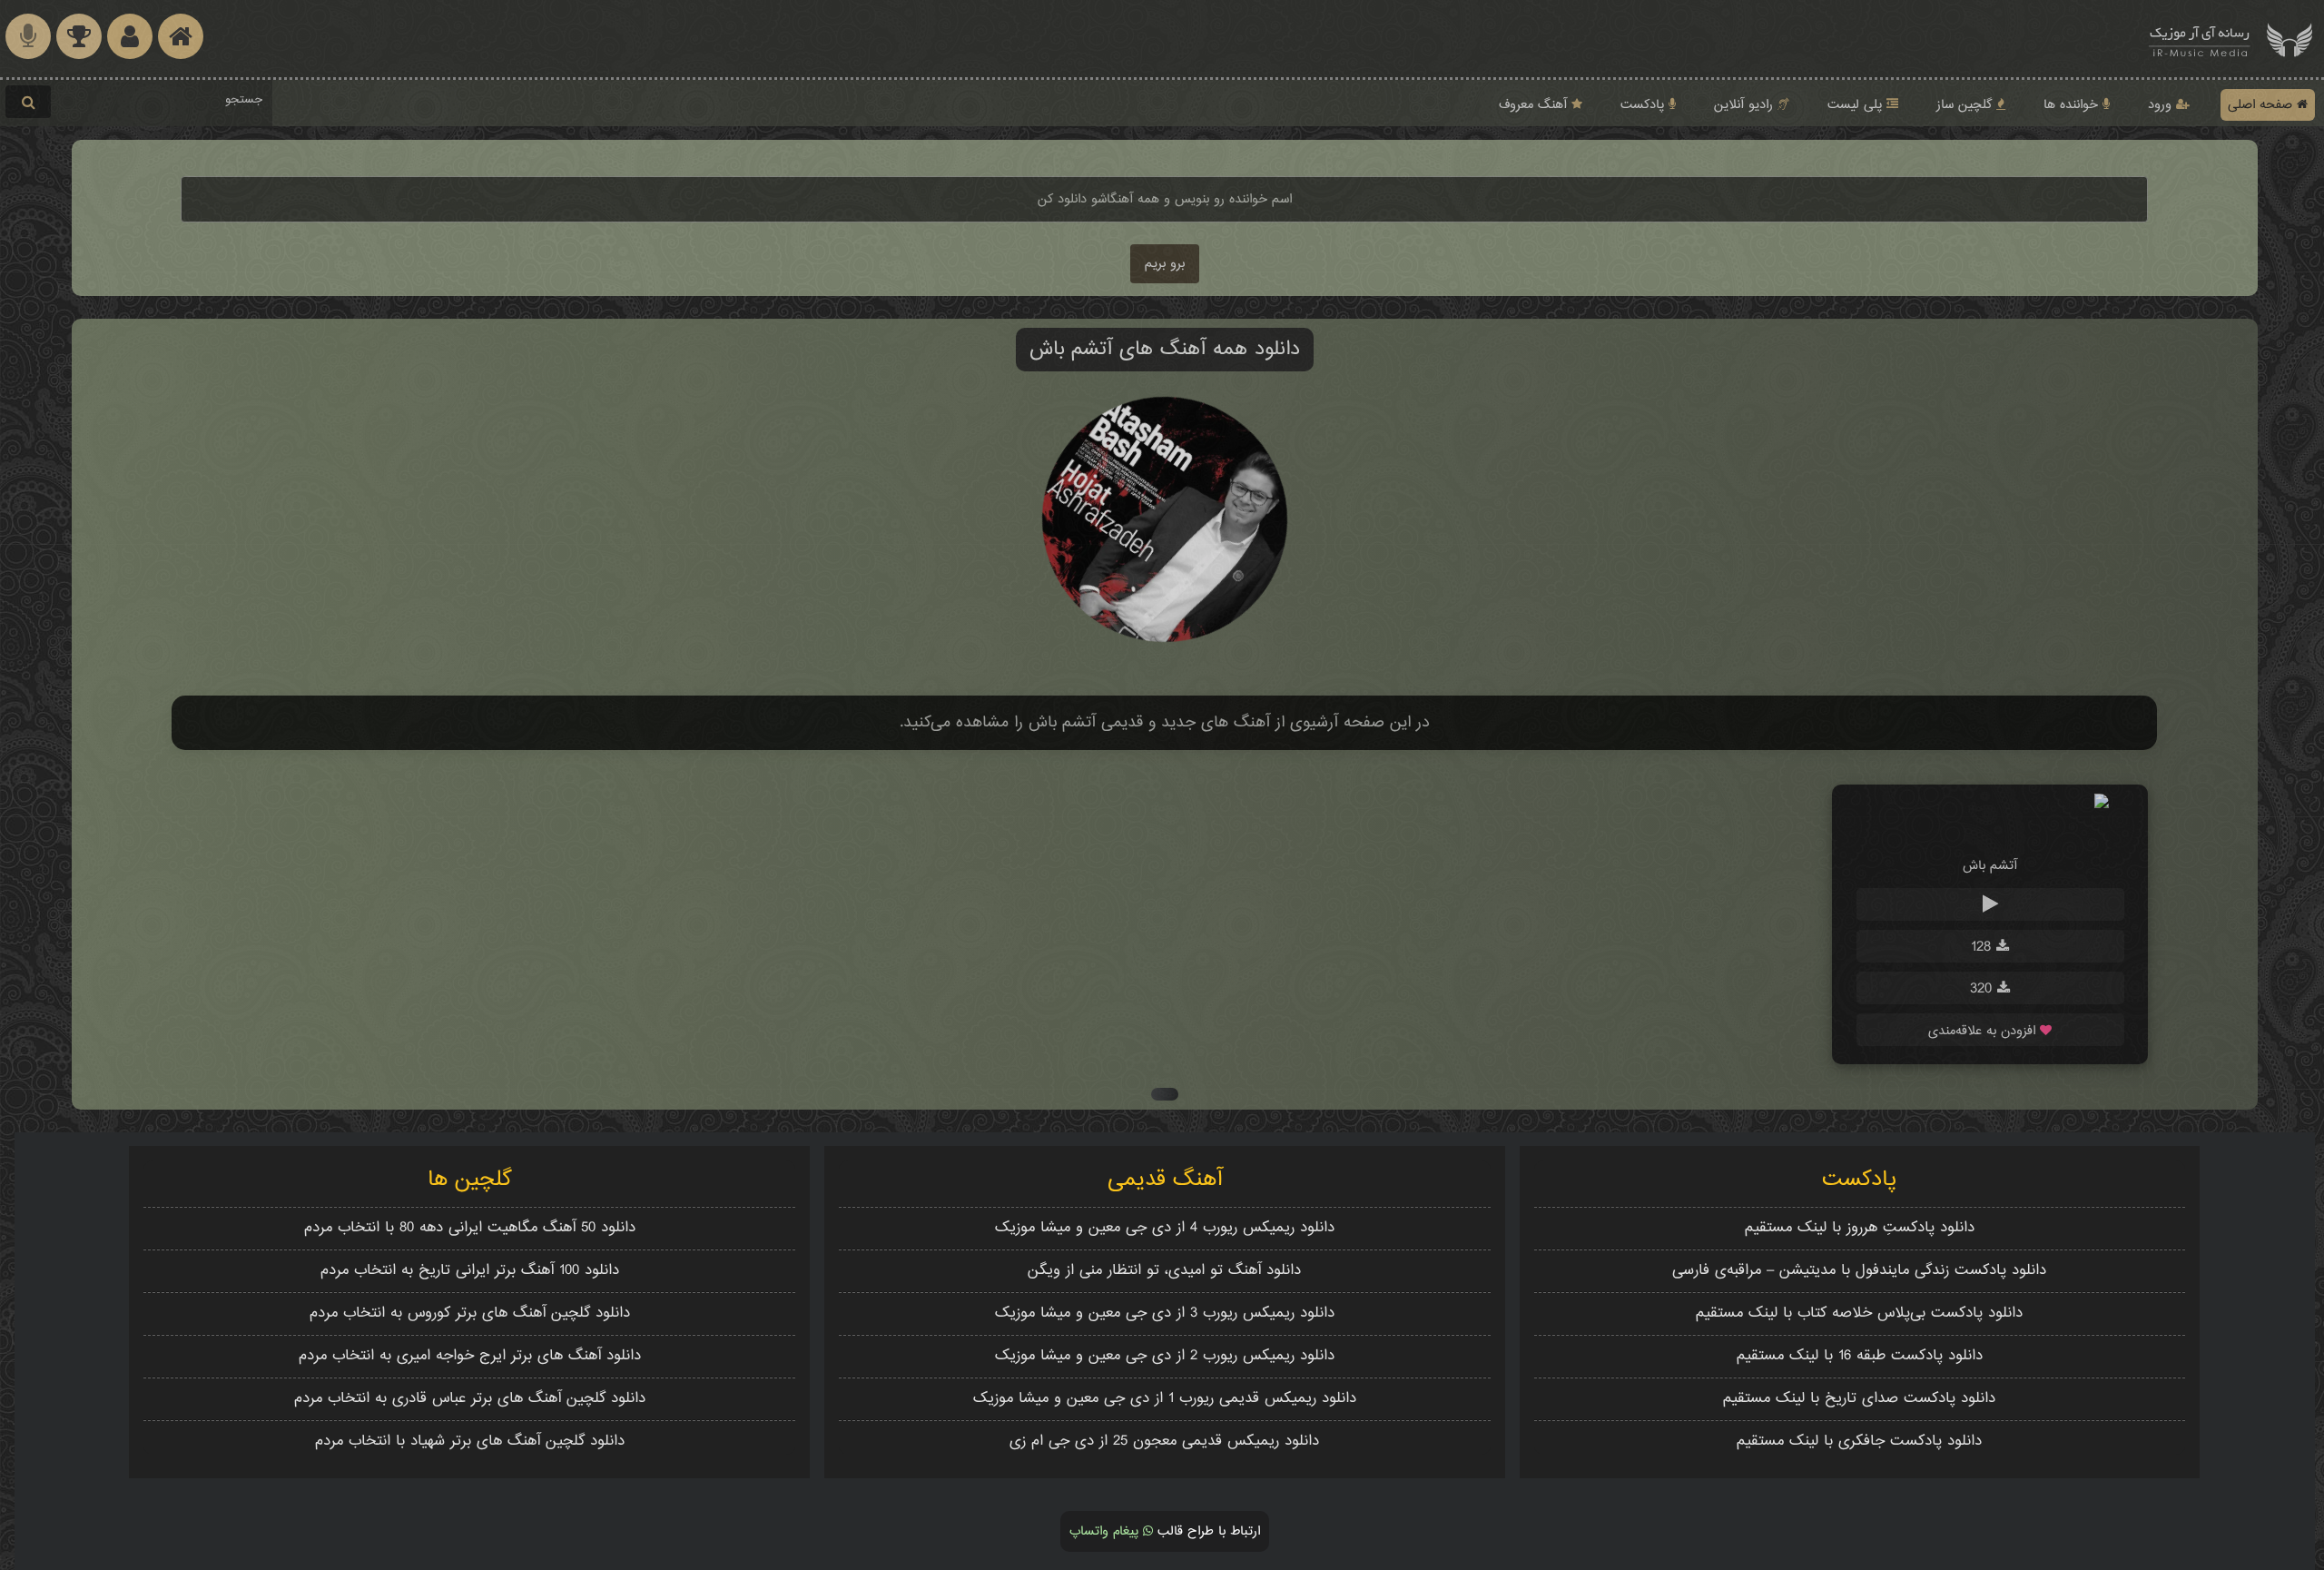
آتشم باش (1990, 866)
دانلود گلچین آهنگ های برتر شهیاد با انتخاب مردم (470, 1442)
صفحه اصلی (2262, 105)
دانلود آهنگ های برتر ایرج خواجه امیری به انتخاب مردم (470, 1356)
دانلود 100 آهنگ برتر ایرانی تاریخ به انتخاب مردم (470, 1271)
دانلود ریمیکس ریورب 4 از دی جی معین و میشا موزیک (1165, 1228)
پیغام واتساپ (1106, 1531)
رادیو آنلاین (1746, 105)
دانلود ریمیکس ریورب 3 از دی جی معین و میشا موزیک (1165, 1313)
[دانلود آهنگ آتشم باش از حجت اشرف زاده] (1990, 831)
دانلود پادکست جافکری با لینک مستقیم (1859, 1442)
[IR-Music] (2200, 39)
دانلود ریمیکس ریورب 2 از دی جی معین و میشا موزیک (1165, 1356)
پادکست (1645, 105)
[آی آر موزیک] (2290, 39)
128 (1984, 948)
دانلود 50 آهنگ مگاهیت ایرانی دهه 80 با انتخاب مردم (470, 1228)
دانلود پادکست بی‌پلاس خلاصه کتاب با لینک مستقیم (1859, 1313)
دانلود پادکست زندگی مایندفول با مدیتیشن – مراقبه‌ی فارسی (1859, 1271)
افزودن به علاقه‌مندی (1984, 1031)
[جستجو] (28, 102)
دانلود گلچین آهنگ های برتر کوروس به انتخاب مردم (470, 1313)
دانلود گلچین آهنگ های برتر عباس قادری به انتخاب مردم (470, 1399)
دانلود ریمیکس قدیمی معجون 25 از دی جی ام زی (1164, 1442)
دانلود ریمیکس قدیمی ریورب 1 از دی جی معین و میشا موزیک (1165, 1399)
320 (1984, 989)
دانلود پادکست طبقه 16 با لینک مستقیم (1860, 1356)
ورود (2162, 105)
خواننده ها (2073, 105)
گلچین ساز (1966, 105)
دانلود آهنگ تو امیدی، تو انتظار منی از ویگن (1164, 1271)
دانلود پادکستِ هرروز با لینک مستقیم (1860, 1228)
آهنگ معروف (1535, 105)
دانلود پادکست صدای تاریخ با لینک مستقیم (1859, 1399)
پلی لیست (1857, 105)
